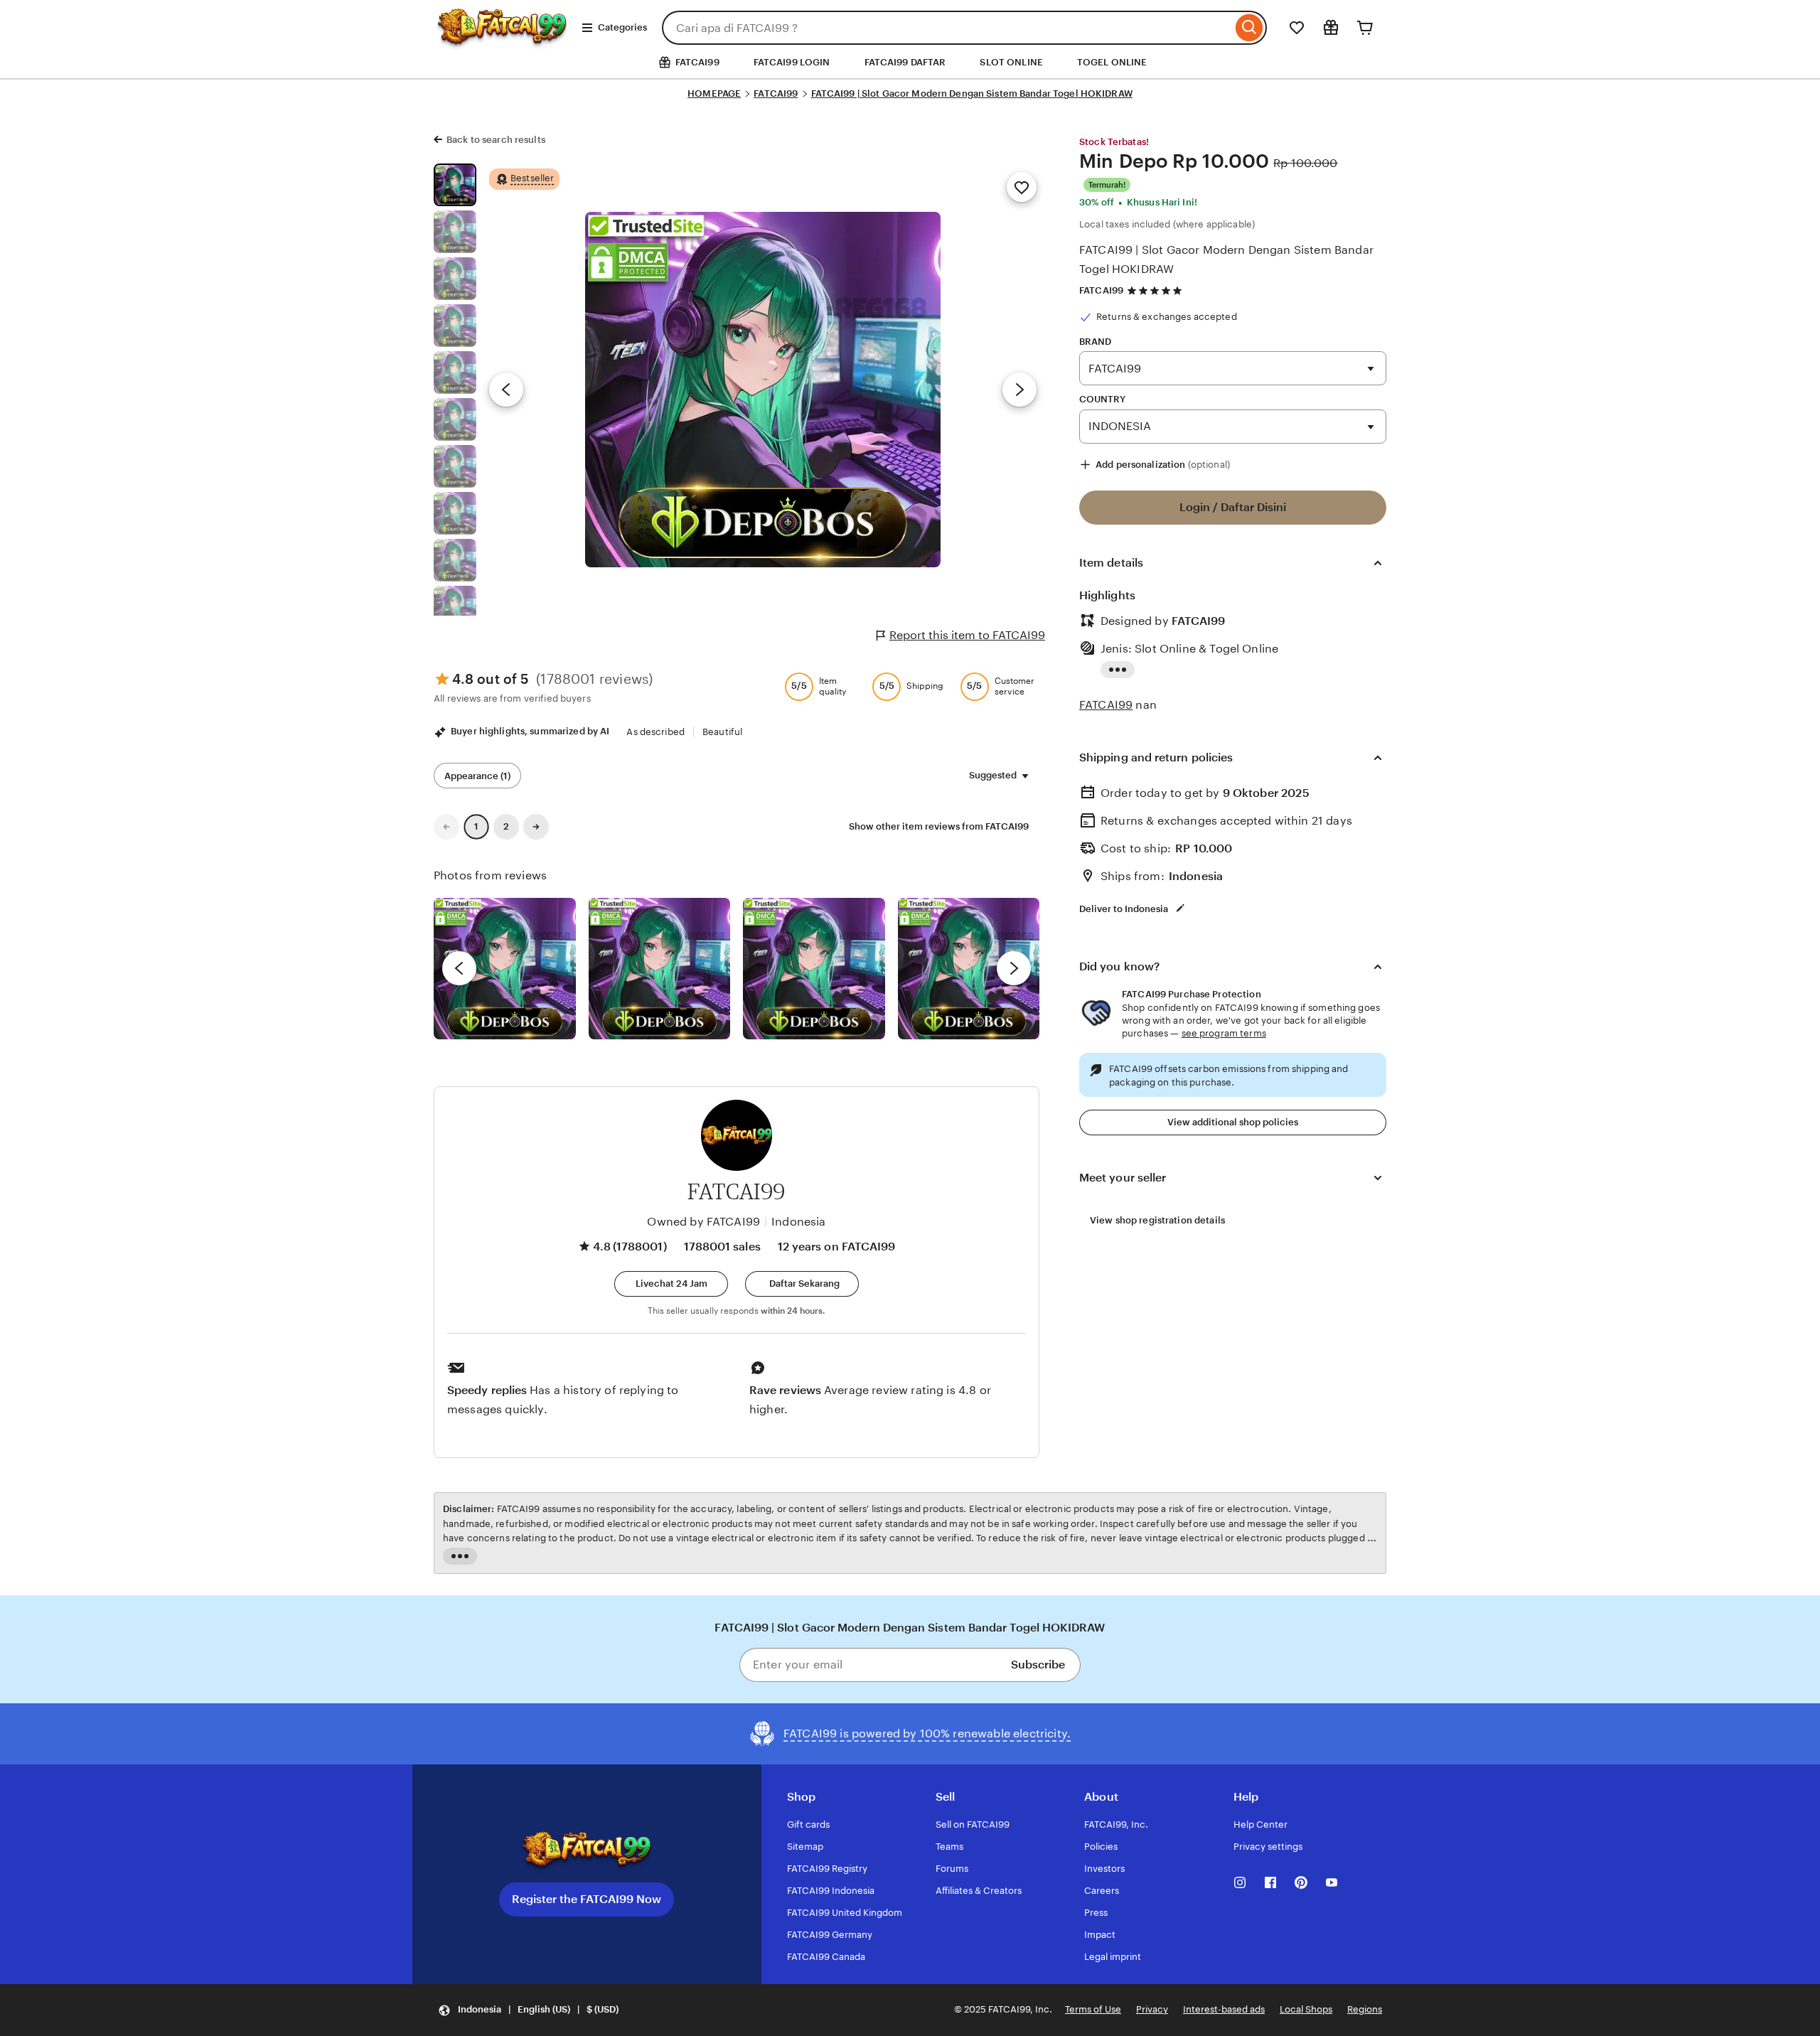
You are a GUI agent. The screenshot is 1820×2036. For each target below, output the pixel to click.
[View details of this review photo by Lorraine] (969, 969)
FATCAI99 (776, 93)
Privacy (1152, 2009)
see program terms (1224, 1033)
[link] (446, 827)
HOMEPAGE (714, 93)
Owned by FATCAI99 (703, 1222)
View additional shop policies (1233, 1122)
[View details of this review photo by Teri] (814, 969)
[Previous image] (506, 390)
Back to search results (496, 140)
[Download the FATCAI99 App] (587, 1850)
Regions (1365, 2009)
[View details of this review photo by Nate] (660, 969)
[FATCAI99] (502, 40)
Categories (622, 27)
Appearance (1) (477, 776)
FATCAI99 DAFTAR (905, 62)
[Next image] (1019, 390)
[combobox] (947, 28)
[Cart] (1365, 28)
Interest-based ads (1224, 2009)
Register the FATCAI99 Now (587, 1899)
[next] (1014, 968)
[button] (671, 1284)
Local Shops (1306, 2009)
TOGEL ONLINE (1112, 62)
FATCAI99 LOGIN (792, 62)
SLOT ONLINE (1011, 62)
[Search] (1249, 28)
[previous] (459, 968)
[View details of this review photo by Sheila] (505, 969)
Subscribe (1038, 1665)
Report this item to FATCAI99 (967, 635)
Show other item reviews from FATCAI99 (939, 826)
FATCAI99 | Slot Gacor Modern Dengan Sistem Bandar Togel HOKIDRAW (972, 93)
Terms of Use (1093, 2009)
